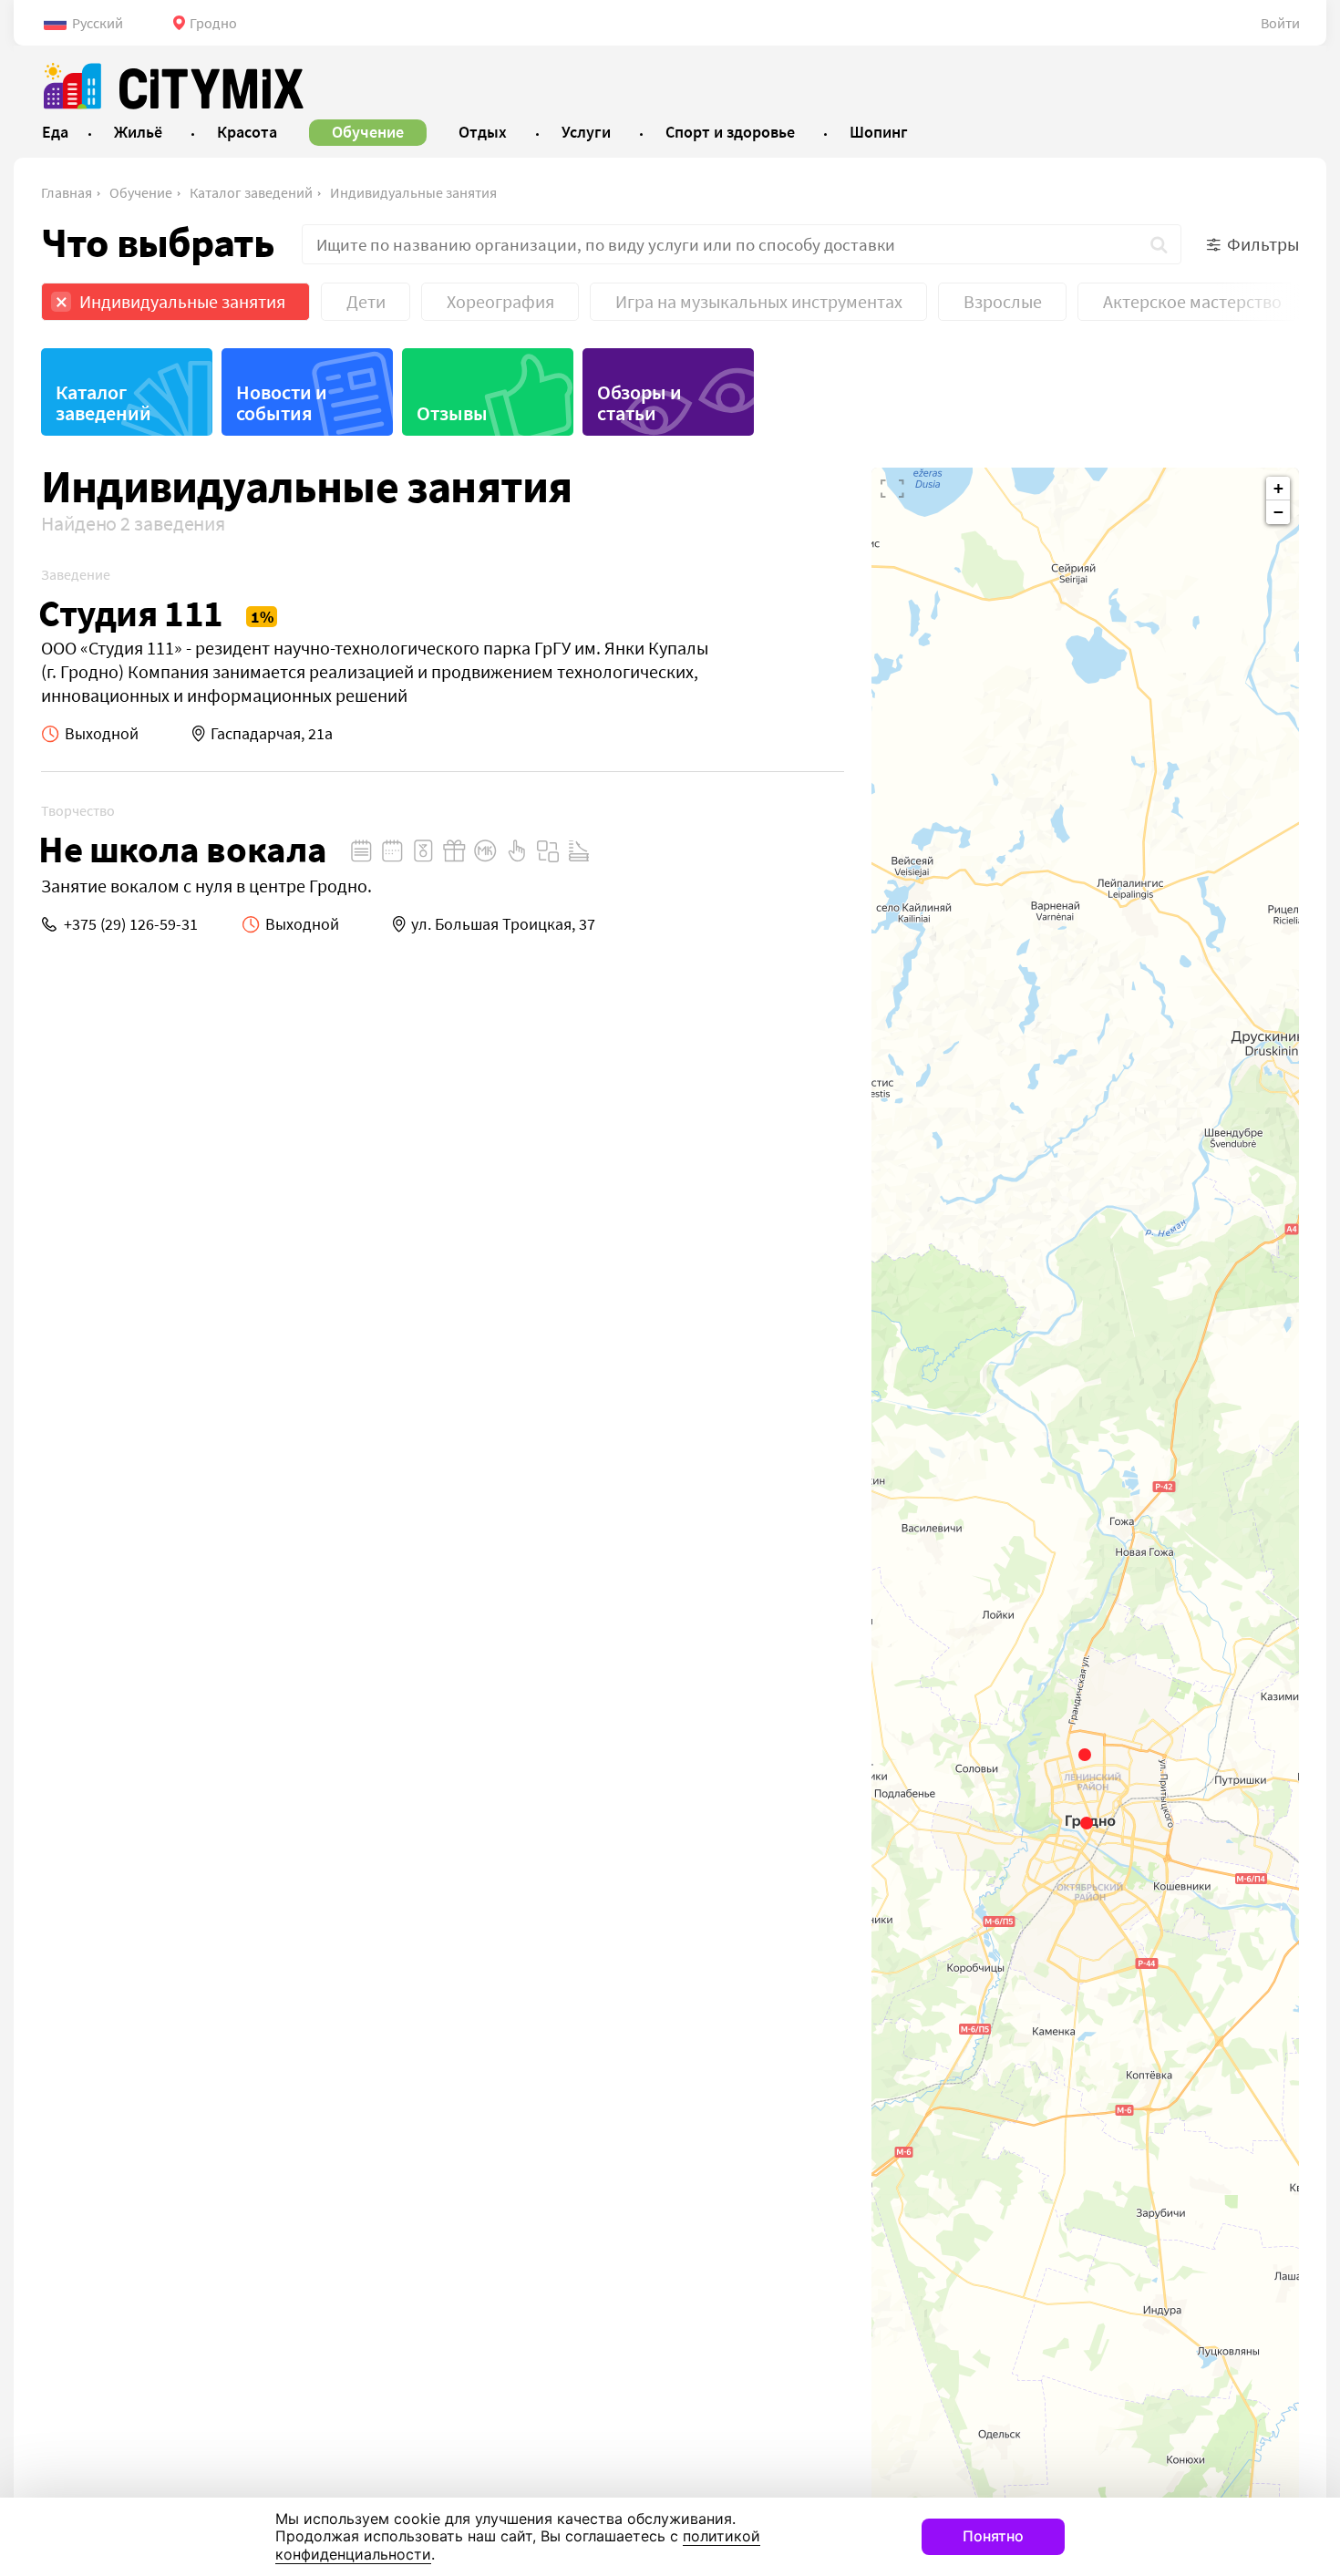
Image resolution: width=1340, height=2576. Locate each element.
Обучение (141, 192)
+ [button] (1278, 488)
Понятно (993, 2536)
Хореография (500, 301)
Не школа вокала (183, 849)
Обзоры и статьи (639, 402)
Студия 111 (131, 613)
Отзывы (452, 413)
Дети (366, 301)
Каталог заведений (251, 192)
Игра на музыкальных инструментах (759, 301)
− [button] (1278, 512)
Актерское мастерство (1192, 301)
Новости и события (282, 402)
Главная (67, 192)
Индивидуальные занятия (413, 192)
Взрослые (1003, 301)
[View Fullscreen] (892, 489)
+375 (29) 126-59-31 (131, 924)
